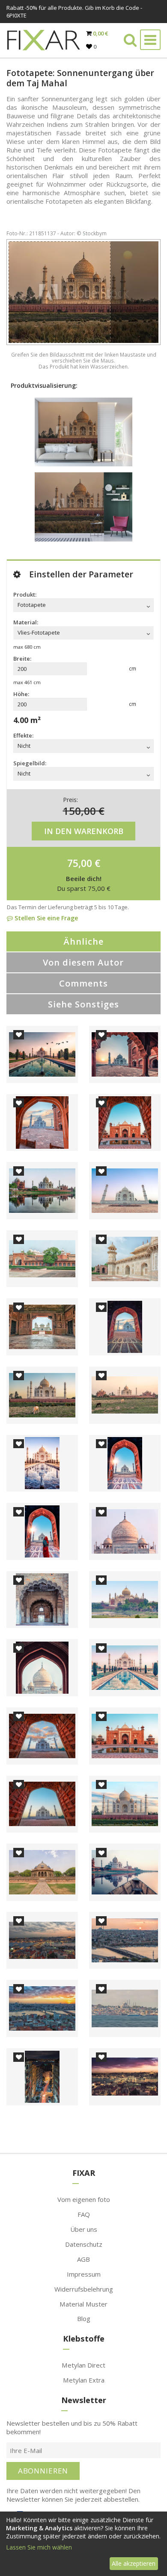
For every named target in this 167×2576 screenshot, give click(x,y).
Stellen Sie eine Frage (45, 918)
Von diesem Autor (83, 962)
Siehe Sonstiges (83, 1004)
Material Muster (83, 2304)
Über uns (84, 2229)
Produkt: (25, 594)
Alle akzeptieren (134, 2563)
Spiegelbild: (30, 763)
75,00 (80, 863)
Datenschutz (84, 2244)
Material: (26, 622)
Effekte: (23, 735)
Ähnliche (83, 941)
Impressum (84, 2274)
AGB (83, 2259)
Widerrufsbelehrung (84, 2289)
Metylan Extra (84, 2380)
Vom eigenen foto (84, 2199)
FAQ (84, 2214)
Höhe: (21, 694)
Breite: (22, 659)
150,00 (79, 811)
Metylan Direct (83, 2365)
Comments (83, 983)
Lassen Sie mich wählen (39, 2547)
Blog (84, 2318)
